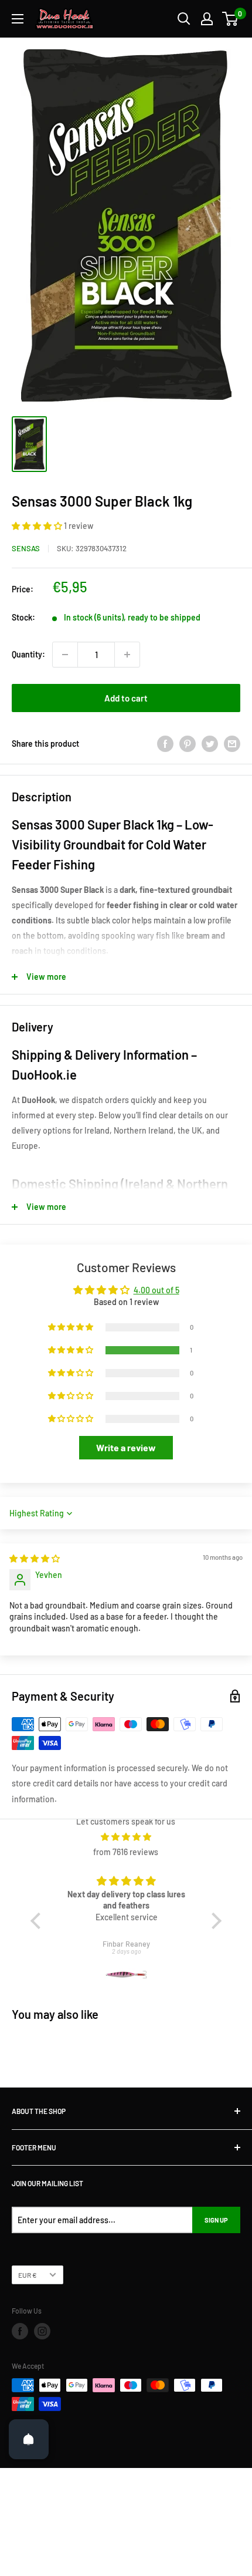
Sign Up (216, 2220)
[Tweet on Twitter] (210, 744)
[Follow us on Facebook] (20, 2331)
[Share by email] (232, 744)
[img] (35, 1558)
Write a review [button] (126, 1447)
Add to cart (126, 698)
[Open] (29, 2439)
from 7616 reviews (126, 1852)
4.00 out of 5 (156, 1290)
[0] (231, 19)
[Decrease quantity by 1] (65, 655)
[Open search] (184, 19)
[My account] (207, 19)
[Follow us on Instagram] (42, 2331)
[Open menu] (18, 19)
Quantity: (28, 654)
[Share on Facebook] (165, 744)
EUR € (28, 2275)
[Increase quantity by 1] (127, 655)
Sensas (26, 548)
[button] (38, 526)
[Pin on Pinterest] (188, 744)
